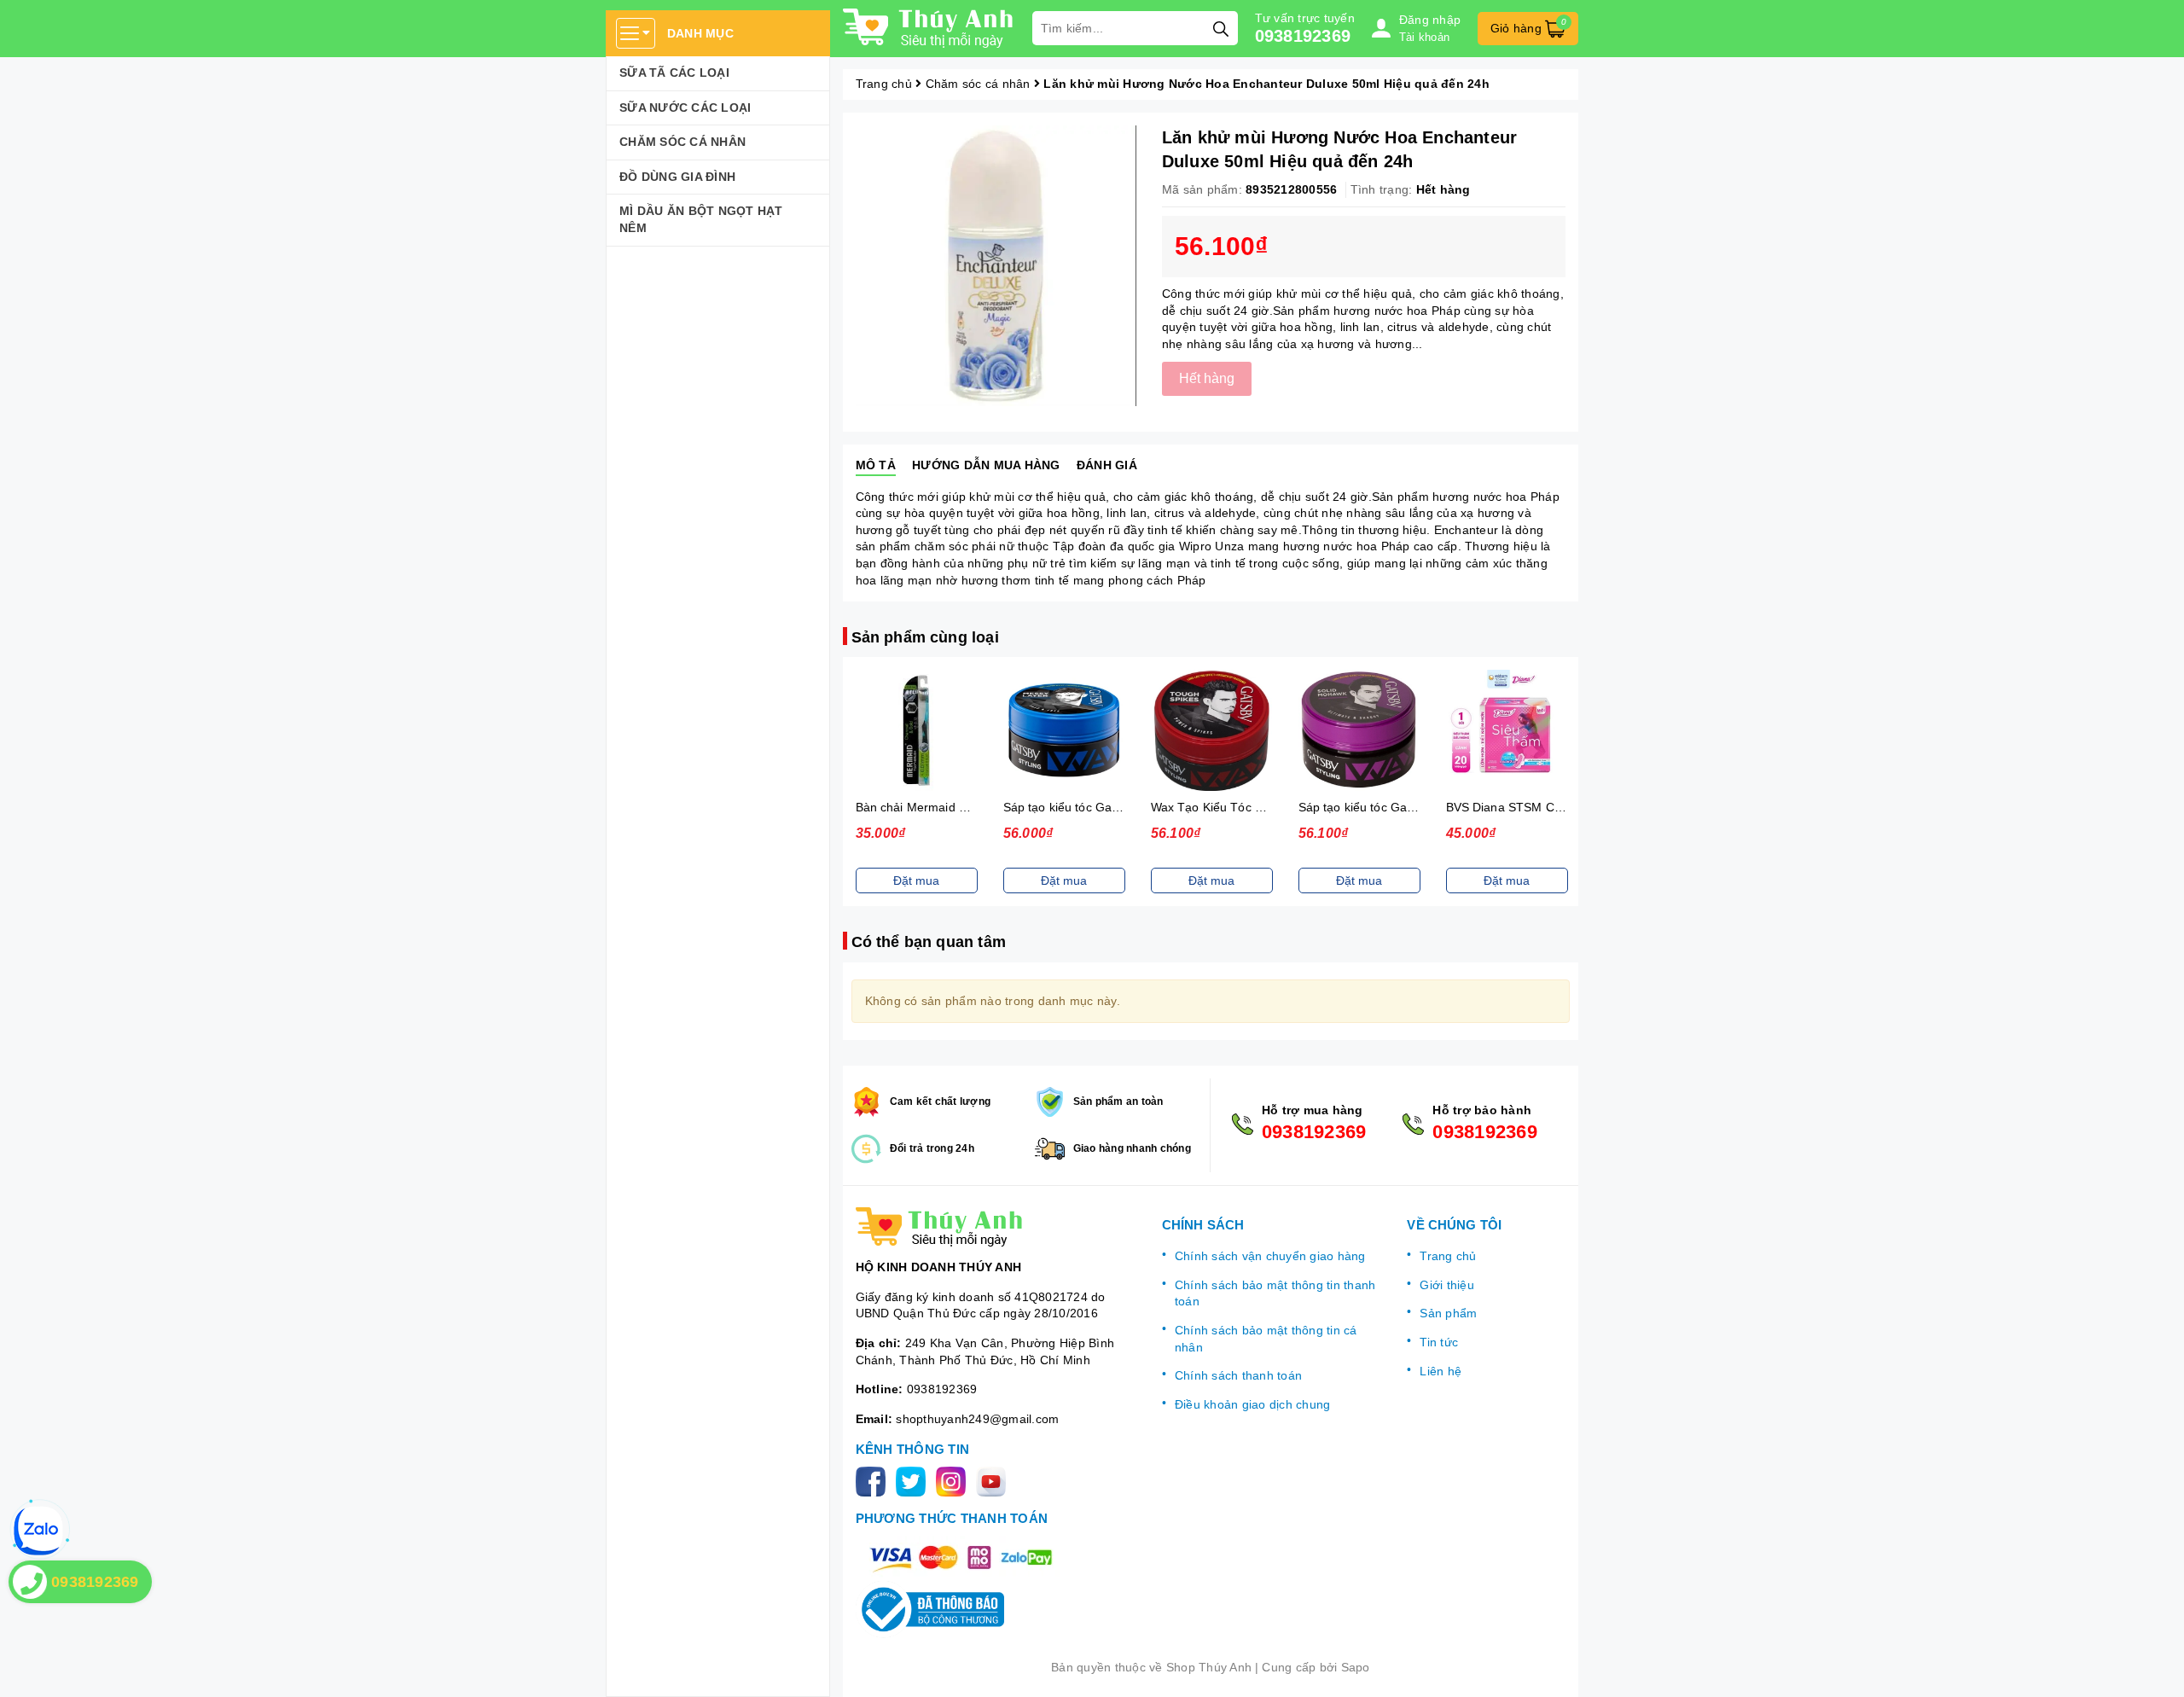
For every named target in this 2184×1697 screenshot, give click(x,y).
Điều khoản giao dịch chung (1253, 1404)
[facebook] (874, 1481)
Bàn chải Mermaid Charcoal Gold (947, 807)
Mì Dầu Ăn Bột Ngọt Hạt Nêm (701, 219)
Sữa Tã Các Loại (674, 73)
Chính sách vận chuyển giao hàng (1270, 1256)
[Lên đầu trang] (2154, 1667)
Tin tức (1439, 1342)
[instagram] (954, 1481)
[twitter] (914, 1481)
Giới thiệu (1447, 1285)
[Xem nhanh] (916, 730)
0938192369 (1303, 36)
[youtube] (994, 1481)
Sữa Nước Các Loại (685, 108)
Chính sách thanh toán (1238, 1375)
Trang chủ (1448, 1256)
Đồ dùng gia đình (677, 177)
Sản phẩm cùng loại (925, 637)
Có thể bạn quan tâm (929, 942)
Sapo (1356, 1667)
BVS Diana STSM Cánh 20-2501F (1539, 807)
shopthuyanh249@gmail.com (977, 1419)
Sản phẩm (1448, 1313)
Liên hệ (1441, 1371)
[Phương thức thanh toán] (961, 1558)
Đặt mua (916, 880)
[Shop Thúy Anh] (929, 28)
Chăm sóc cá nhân (682, 142)
